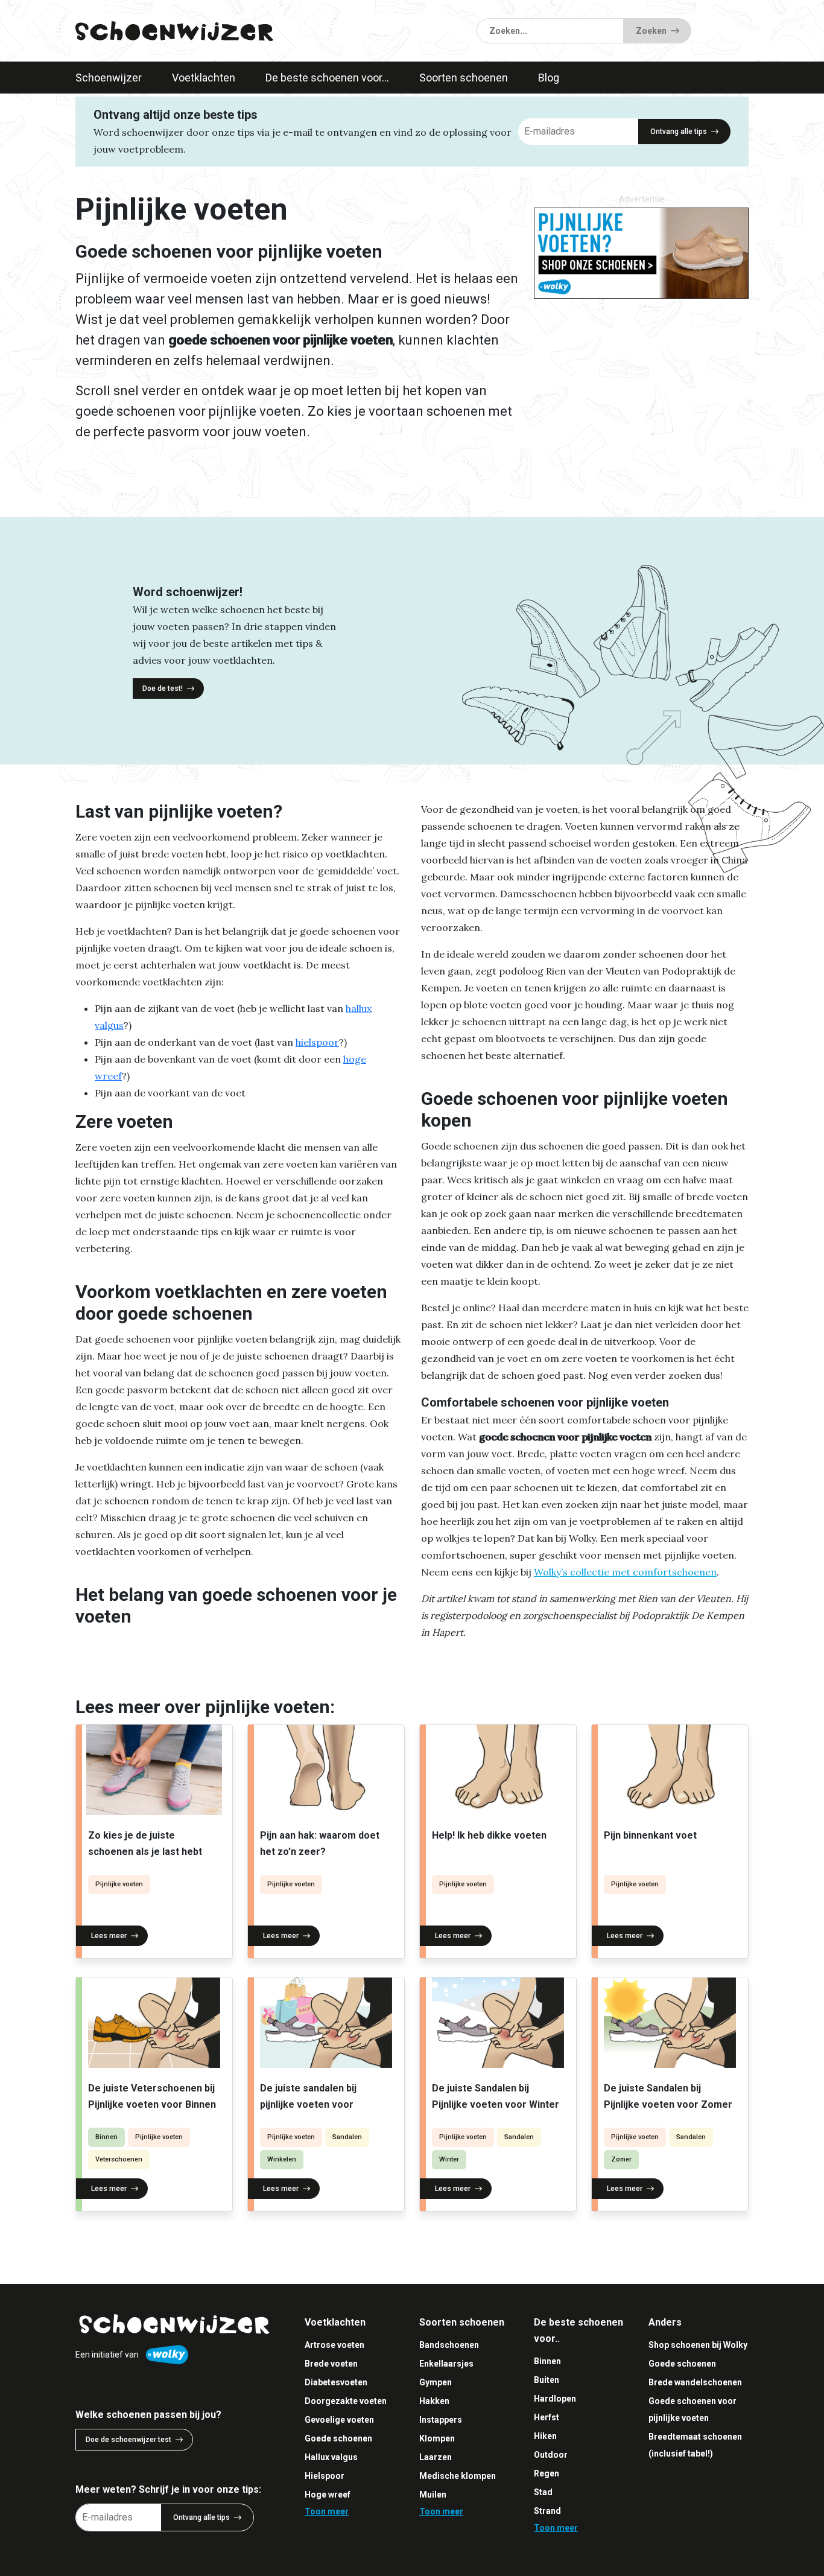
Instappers (441, 2420)
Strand (547, 2511)
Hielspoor (325, 2476)
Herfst (547, 2417)
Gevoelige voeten (339, 2420)
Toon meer (327, 2511)
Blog (549, 78)
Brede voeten (331, 2364)
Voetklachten (204, 78)
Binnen (106, 2137)
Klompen (437, 2438)
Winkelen (282, 2159)
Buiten (547, 2380)
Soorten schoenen (464, 78)
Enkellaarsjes (446, 2364)
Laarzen (436, 2457)
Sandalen (347, 2137)
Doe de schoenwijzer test (128, 2440)
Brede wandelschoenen (695, 2382)
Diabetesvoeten (336, 2382)
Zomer (621, 2159)
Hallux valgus (331, 2457)
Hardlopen (555, 2399)
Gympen (436, 2382)
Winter (449, 2159)
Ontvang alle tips (679, 132)
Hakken (434, 2401)
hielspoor (317, 1042)
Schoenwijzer (109, 78)
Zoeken (651, 31)
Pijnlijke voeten (119, 1884)
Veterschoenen (119, 2159)
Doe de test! (163, 689)
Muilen (433, 2495)
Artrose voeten (334, 2345)
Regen (547, 2473)
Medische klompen (458, 2476)
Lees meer (109, 1936)
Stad (543, 2492)
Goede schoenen (338, 2438)
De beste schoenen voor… (327, 78)
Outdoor (551, 2455)
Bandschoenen (449, 2345)
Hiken (545, 2436)
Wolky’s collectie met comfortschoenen (625, 1572)
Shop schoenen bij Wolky (698, 2345)
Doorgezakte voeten (346, 2401)
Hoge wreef (328, 2495)
